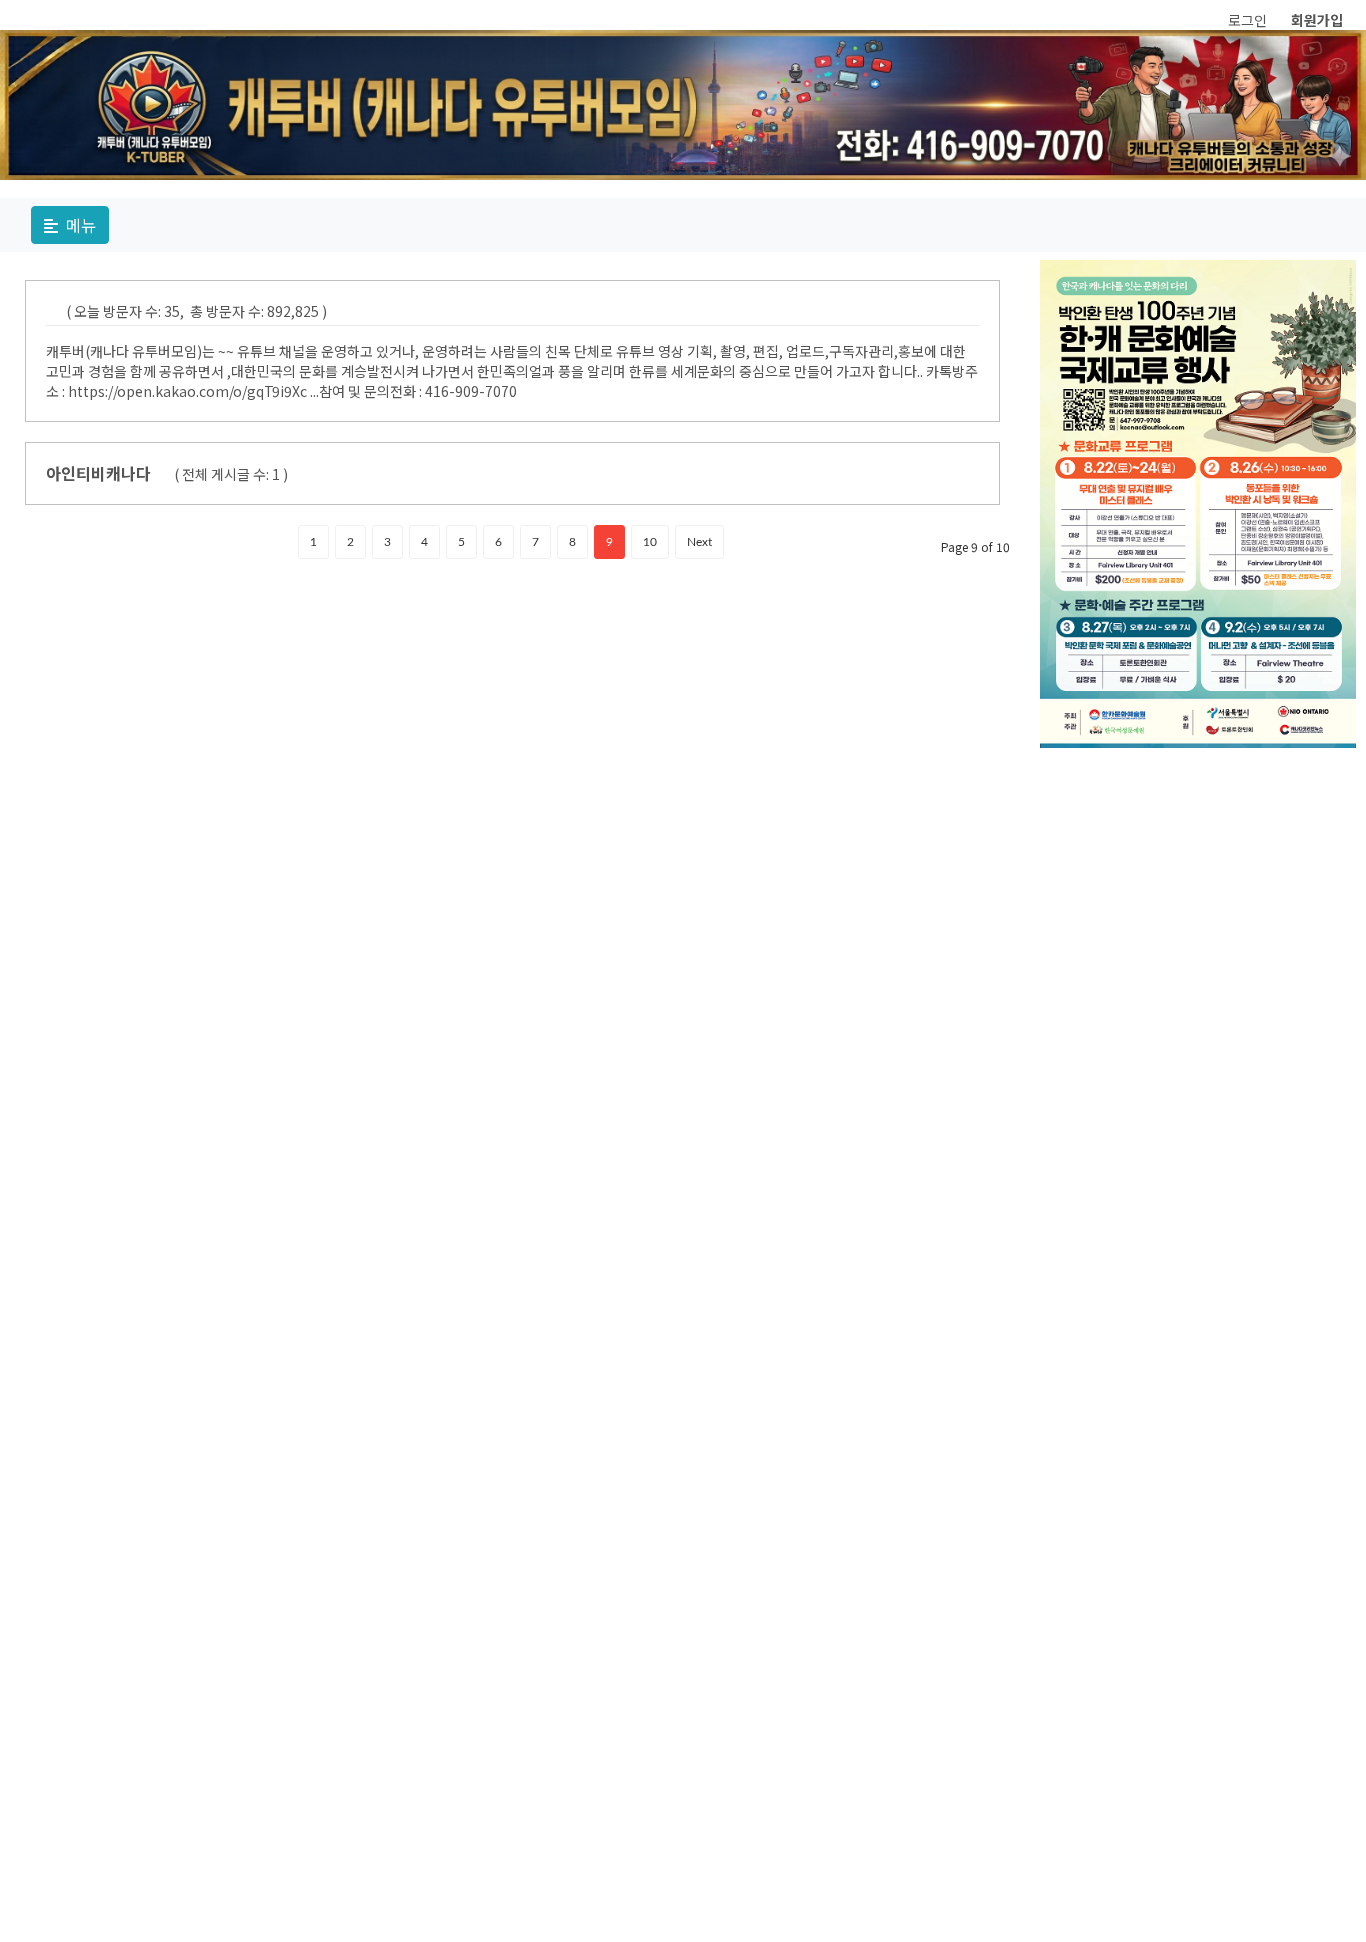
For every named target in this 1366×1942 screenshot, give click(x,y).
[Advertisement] (1198, 883)
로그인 (1247, 20)
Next (699, 542)
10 (650, 542)
